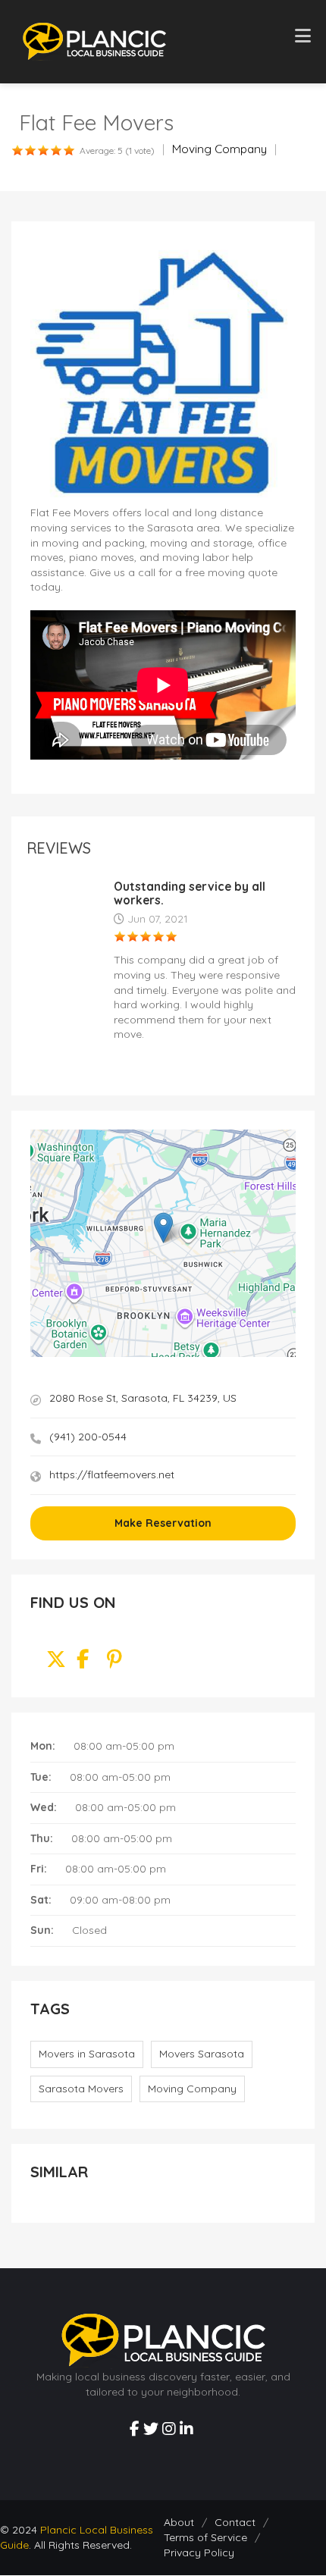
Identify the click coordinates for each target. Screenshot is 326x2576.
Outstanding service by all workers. (190, 893)
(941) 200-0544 (88, 1437)
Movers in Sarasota (87, 2054)
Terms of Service (205, 2537)
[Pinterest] (114, 1662)
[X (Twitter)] (56, 1662)
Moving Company (219, 149)
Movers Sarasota (202, 2054)
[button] (163, 1228)
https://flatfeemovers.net (112, 1474)
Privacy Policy (199, 2552)
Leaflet (230, 1352)
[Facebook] (83, 1662)
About (179, 2522)
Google (283, 1352)
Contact (235, 2522)
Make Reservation (163, 1523)
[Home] (94, 41)
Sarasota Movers (81, 2089)
